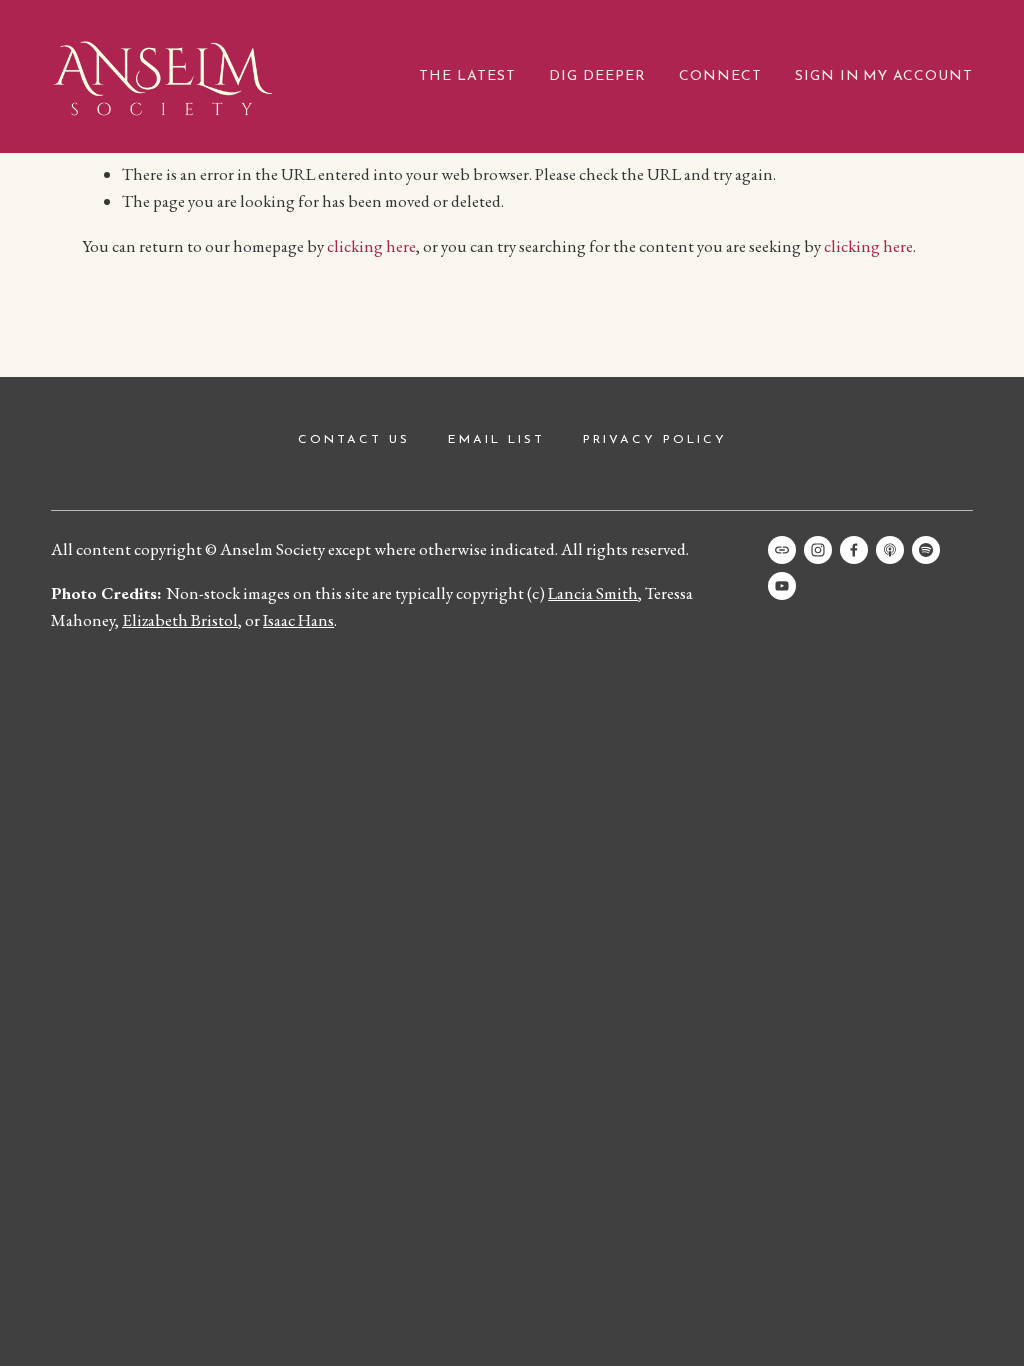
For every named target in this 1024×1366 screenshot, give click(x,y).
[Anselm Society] (782, 586)
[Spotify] (926, 550)
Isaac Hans (298, 620)
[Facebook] (854, 550)
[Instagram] (818, 550)
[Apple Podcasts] (890, 550)
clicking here (371, 246)
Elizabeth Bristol (180, 620)
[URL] (782, 550)
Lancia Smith (593, 593)
